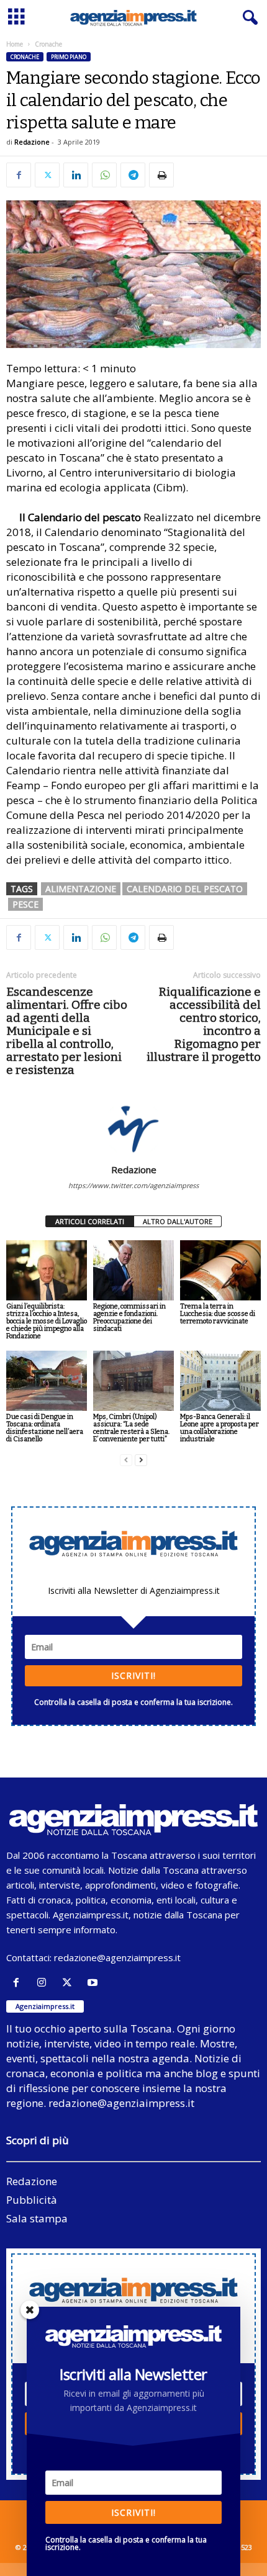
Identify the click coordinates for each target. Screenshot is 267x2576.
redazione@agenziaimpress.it (117, 1957)
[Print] (161, 175)
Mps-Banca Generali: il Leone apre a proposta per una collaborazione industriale (219, 1428)
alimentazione (81, 889)
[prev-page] (126, 1460)
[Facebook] (19, 175)
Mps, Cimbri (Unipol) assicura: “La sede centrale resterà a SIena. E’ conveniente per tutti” (131, 1428)
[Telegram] (133, 175)
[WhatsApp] (104, 175)
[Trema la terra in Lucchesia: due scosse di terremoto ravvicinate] (220, 1270)
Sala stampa (37, 2218)
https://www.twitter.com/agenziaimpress (133, 1185)
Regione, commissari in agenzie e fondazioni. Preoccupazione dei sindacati (129, 1317)
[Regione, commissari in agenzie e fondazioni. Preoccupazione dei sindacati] (133, 1270)
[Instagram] (44, 1983)
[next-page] (141, 1460)
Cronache (25, 57)
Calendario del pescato (185, 889)
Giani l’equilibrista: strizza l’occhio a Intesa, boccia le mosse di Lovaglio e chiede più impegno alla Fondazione (47, 1321)
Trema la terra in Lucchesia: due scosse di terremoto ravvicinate (218, 1314)
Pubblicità (32, 2200)
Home (15, 44)
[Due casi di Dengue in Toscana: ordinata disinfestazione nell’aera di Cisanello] (47, 1381)
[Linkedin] (76, 175)
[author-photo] (133, 1128)
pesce (25, 904)
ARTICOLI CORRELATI (90, 1221)
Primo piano (69, 57)
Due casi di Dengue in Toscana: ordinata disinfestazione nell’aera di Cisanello (45, 1428)
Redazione (32, 142)
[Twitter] (47, 175)
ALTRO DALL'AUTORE (178, 1221)
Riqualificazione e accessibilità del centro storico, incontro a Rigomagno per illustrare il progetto (204, 1024)
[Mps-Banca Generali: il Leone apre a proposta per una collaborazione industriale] (220, 1381)
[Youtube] (94, 1983)
